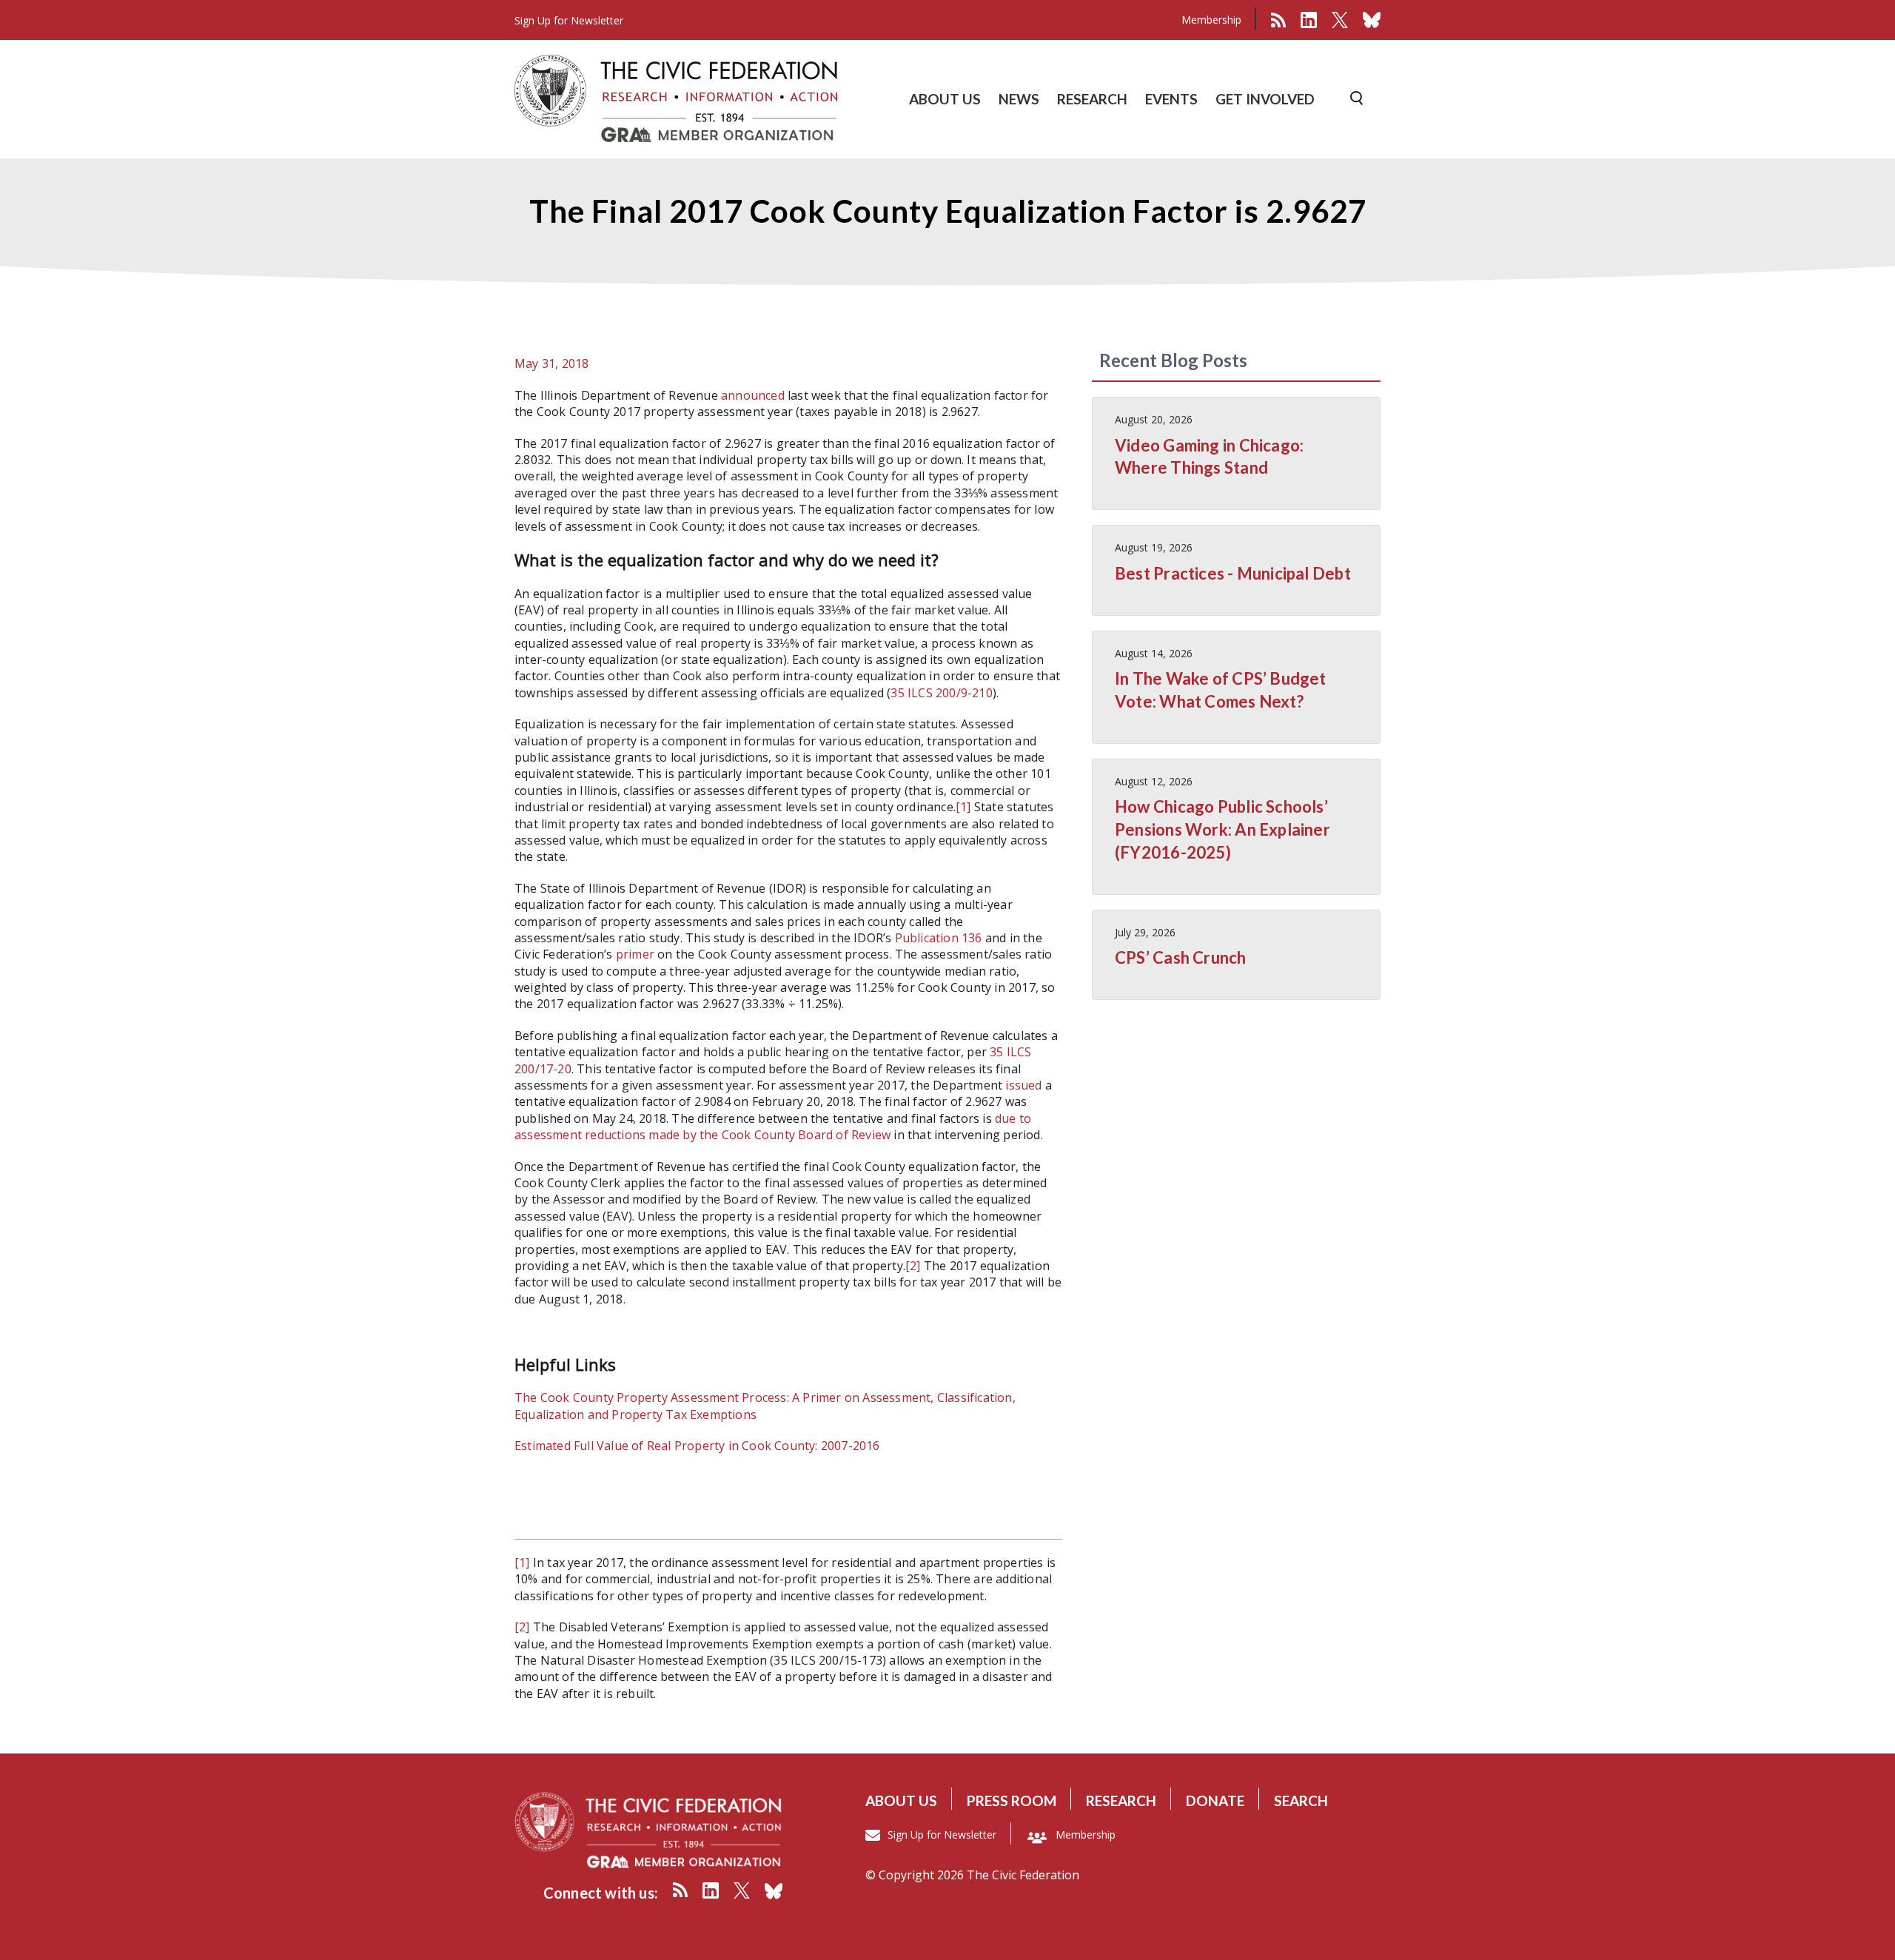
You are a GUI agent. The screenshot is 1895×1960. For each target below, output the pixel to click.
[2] (913, 1266)
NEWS (1019, 99)
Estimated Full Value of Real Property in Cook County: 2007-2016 (697, 1446)
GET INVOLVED (1265, 99)
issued (1023, 1085)
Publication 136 (939, 938)
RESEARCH (1092, 99)
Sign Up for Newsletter (942, 1835)
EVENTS (1171, 99)
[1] (963, 807)
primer (635, 954)
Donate (1215, 1800)
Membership (1211, 20)
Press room (1012, 1800)
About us (901, 1800)
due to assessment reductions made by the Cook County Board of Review (773, 1127)
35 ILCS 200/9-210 (941, 693)
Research (1121, 1800)
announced (753, 395)
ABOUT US (945, 99)
